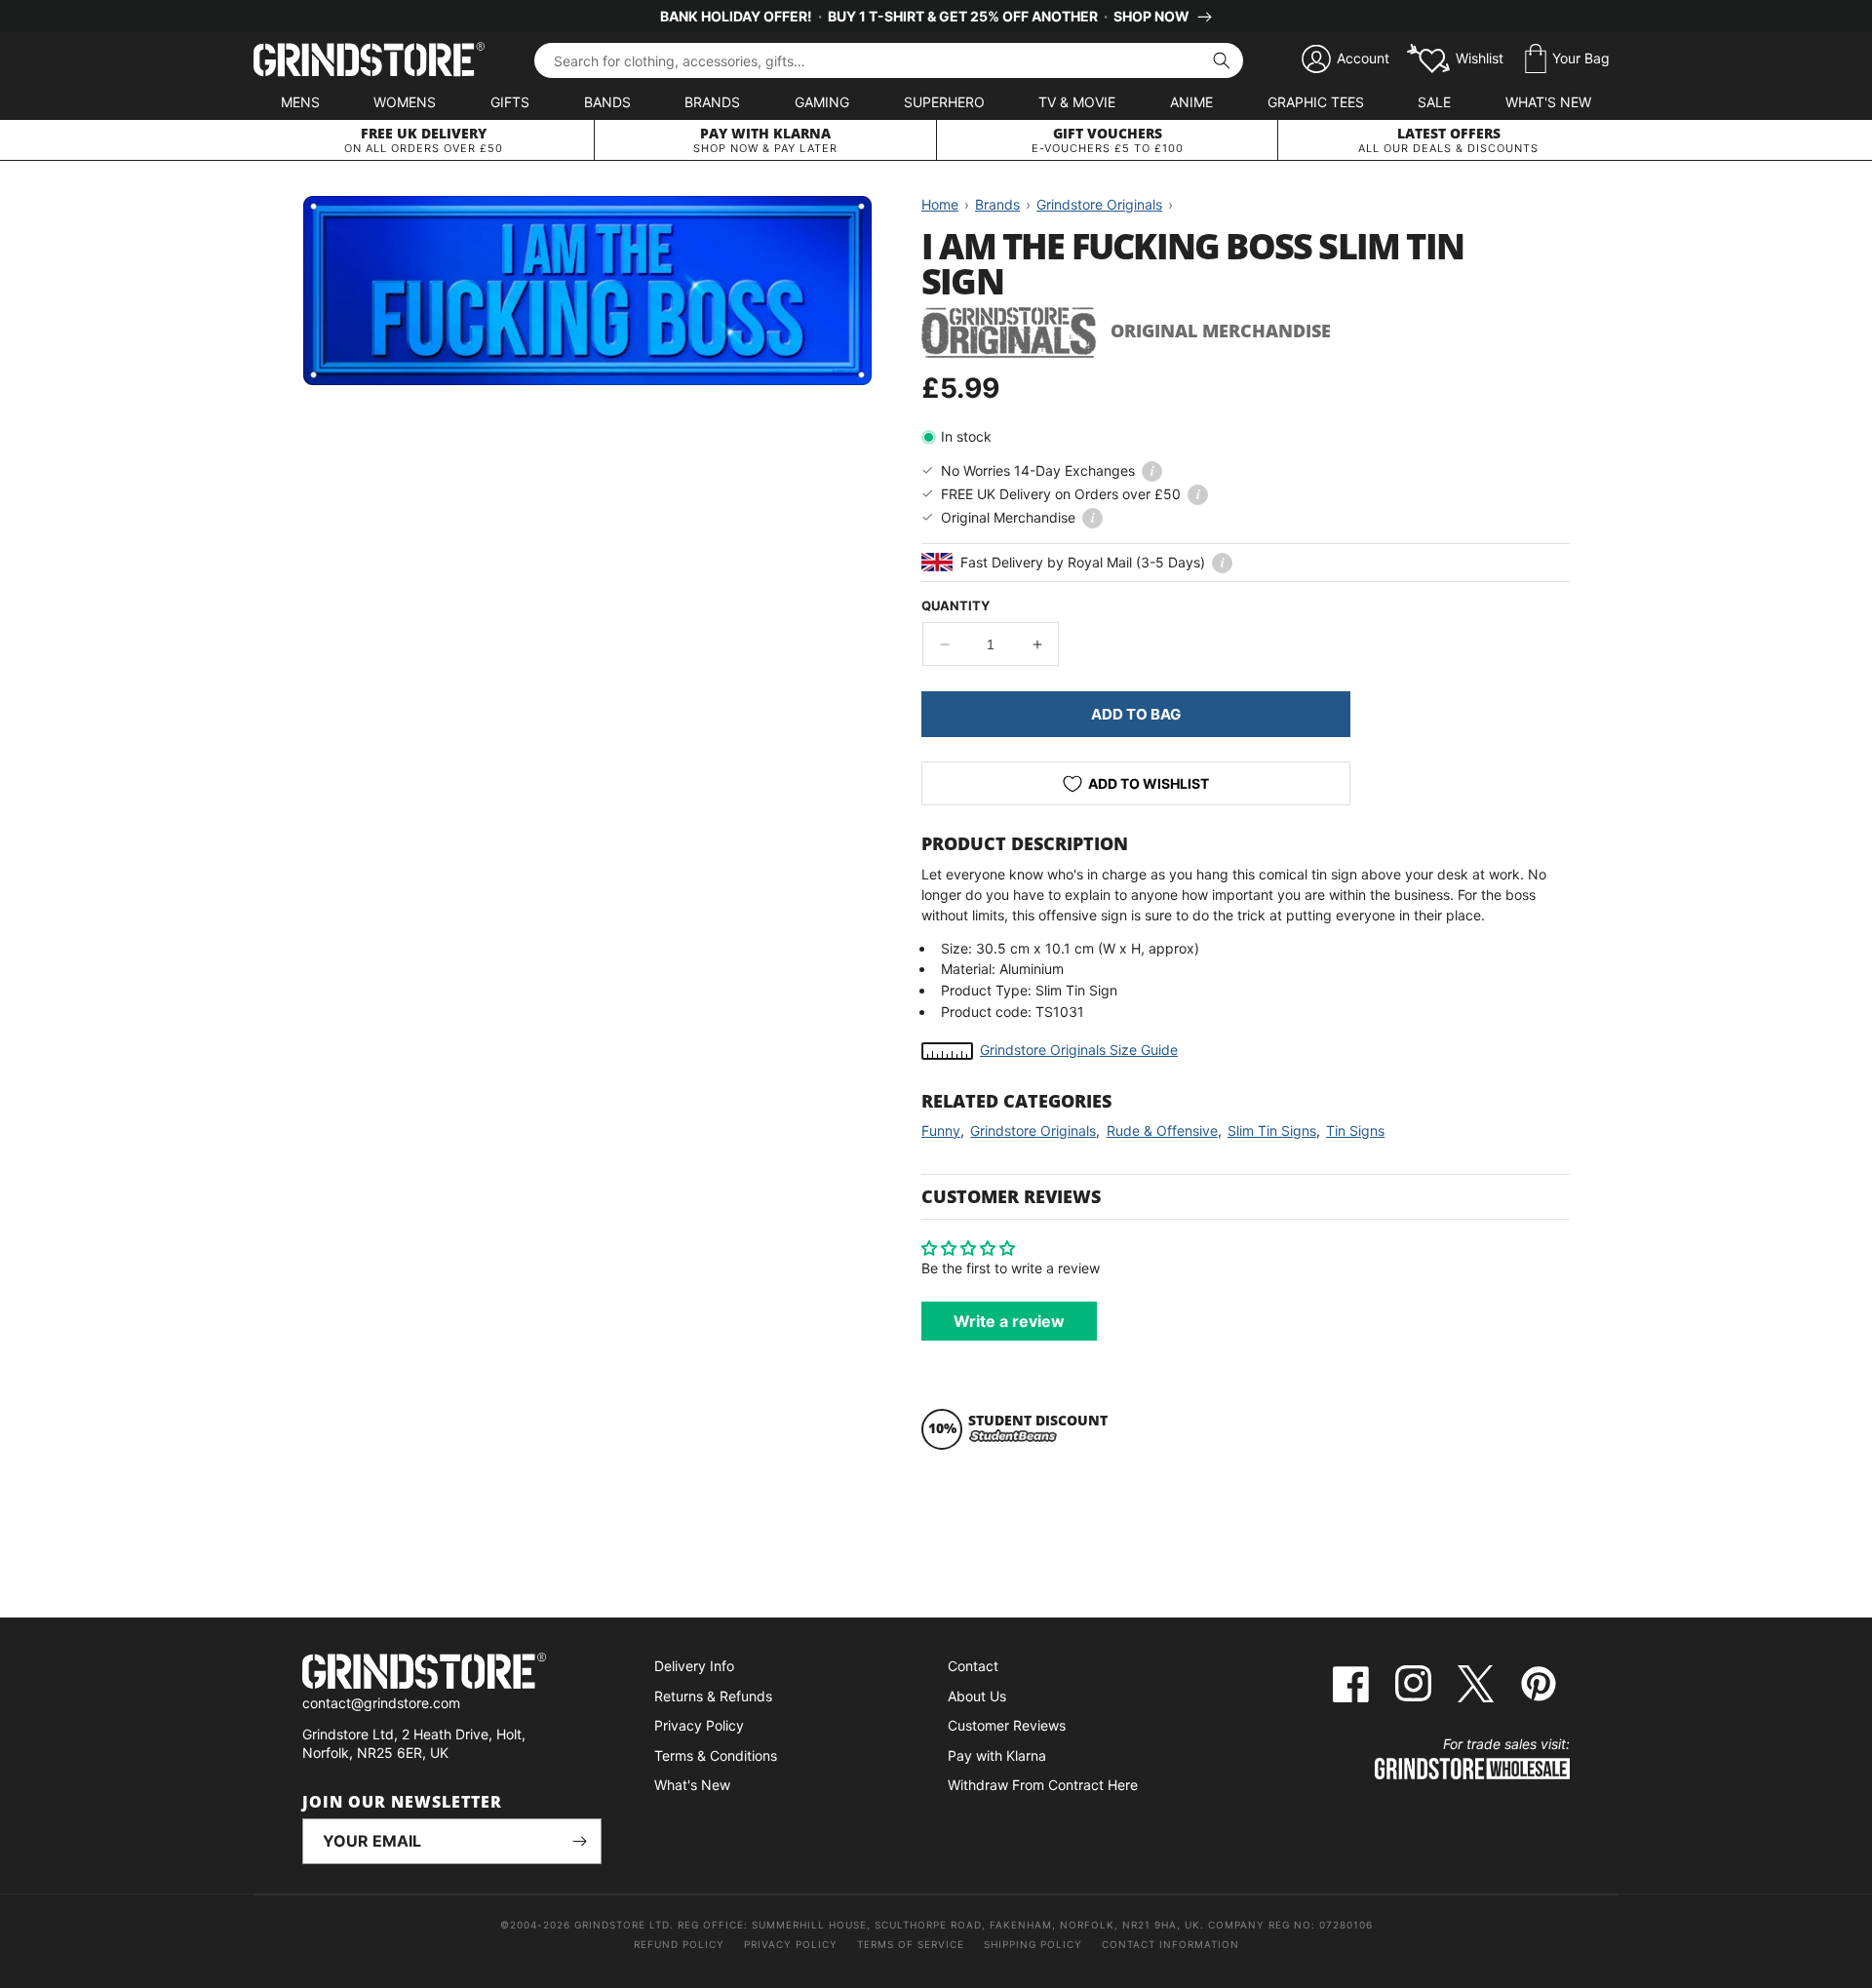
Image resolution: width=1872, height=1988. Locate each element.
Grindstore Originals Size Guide (1079, 1050)
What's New (1548, 102)
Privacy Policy (699, 1725)
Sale (1434, 102)
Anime (1191, 102)
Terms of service (911, 1944)
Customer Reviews (1007, 1725)
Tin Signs (1355, 1130)
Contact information (1170, 1944)
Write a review (1009, 1321)
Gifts (510, 102)
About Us (977, 1696)
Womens (405, 102)
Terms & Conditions (716, 1755)
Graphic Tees (1316, 102)
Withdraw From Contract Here (1043, 1785)
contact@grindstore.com (381, 1703)
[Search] (1222, 60)
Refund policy (679, 1944)
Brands (712, 102)
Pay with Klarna (997, 1755)
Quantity (955, 605)
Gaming (822, 102)
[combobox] (889, 60)
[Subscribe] (579, 1841)
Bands (607, 102)
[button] (1567, 59)
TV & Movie (1077, 102)
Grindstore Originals (1033, 1130)
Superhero (944, 102)
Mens (300, 102)
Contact (973, 1666)
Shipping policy (1033, 1944)
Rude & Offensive (1162, 1130)
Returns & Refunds (713, 1696)
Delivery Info (694, 1666)
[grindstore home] (452, 1674)
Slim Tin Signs (1272, 1130)
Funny (941, 1130)
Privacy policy (791, 1944)
